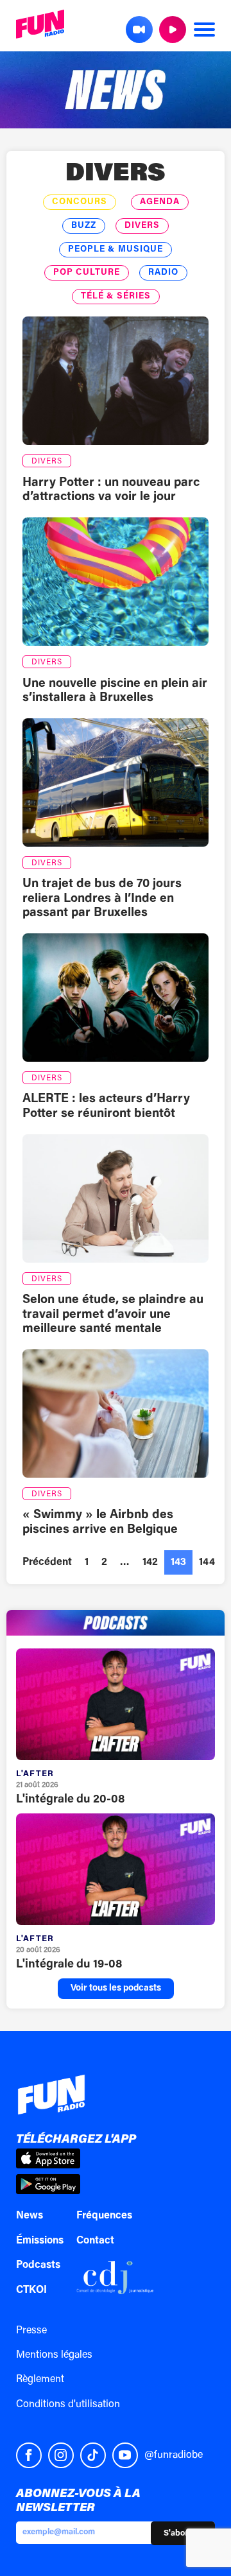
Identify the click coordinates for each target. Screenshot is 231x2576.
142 (150, 1562)
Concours (80, 202)
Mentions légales (54, 2355)
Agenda (160, 202)
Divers (116, 175)
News (30, 2216)
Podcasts (38, 2265)
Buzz (84, 226)
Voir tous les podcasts (116, 1989)
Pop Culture (87, 273)
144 (207, 1562)
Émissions (40, 2241)
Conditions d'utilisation (68, 2405)
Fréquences (104, 2216)
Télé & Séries (116, 297)
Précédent (47, 1562)
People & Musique (116, 250)
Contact (95, 2241)
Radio (163, 273)
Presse (31, 2331)
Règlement (40, 2380)
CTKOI (31, 2290)
